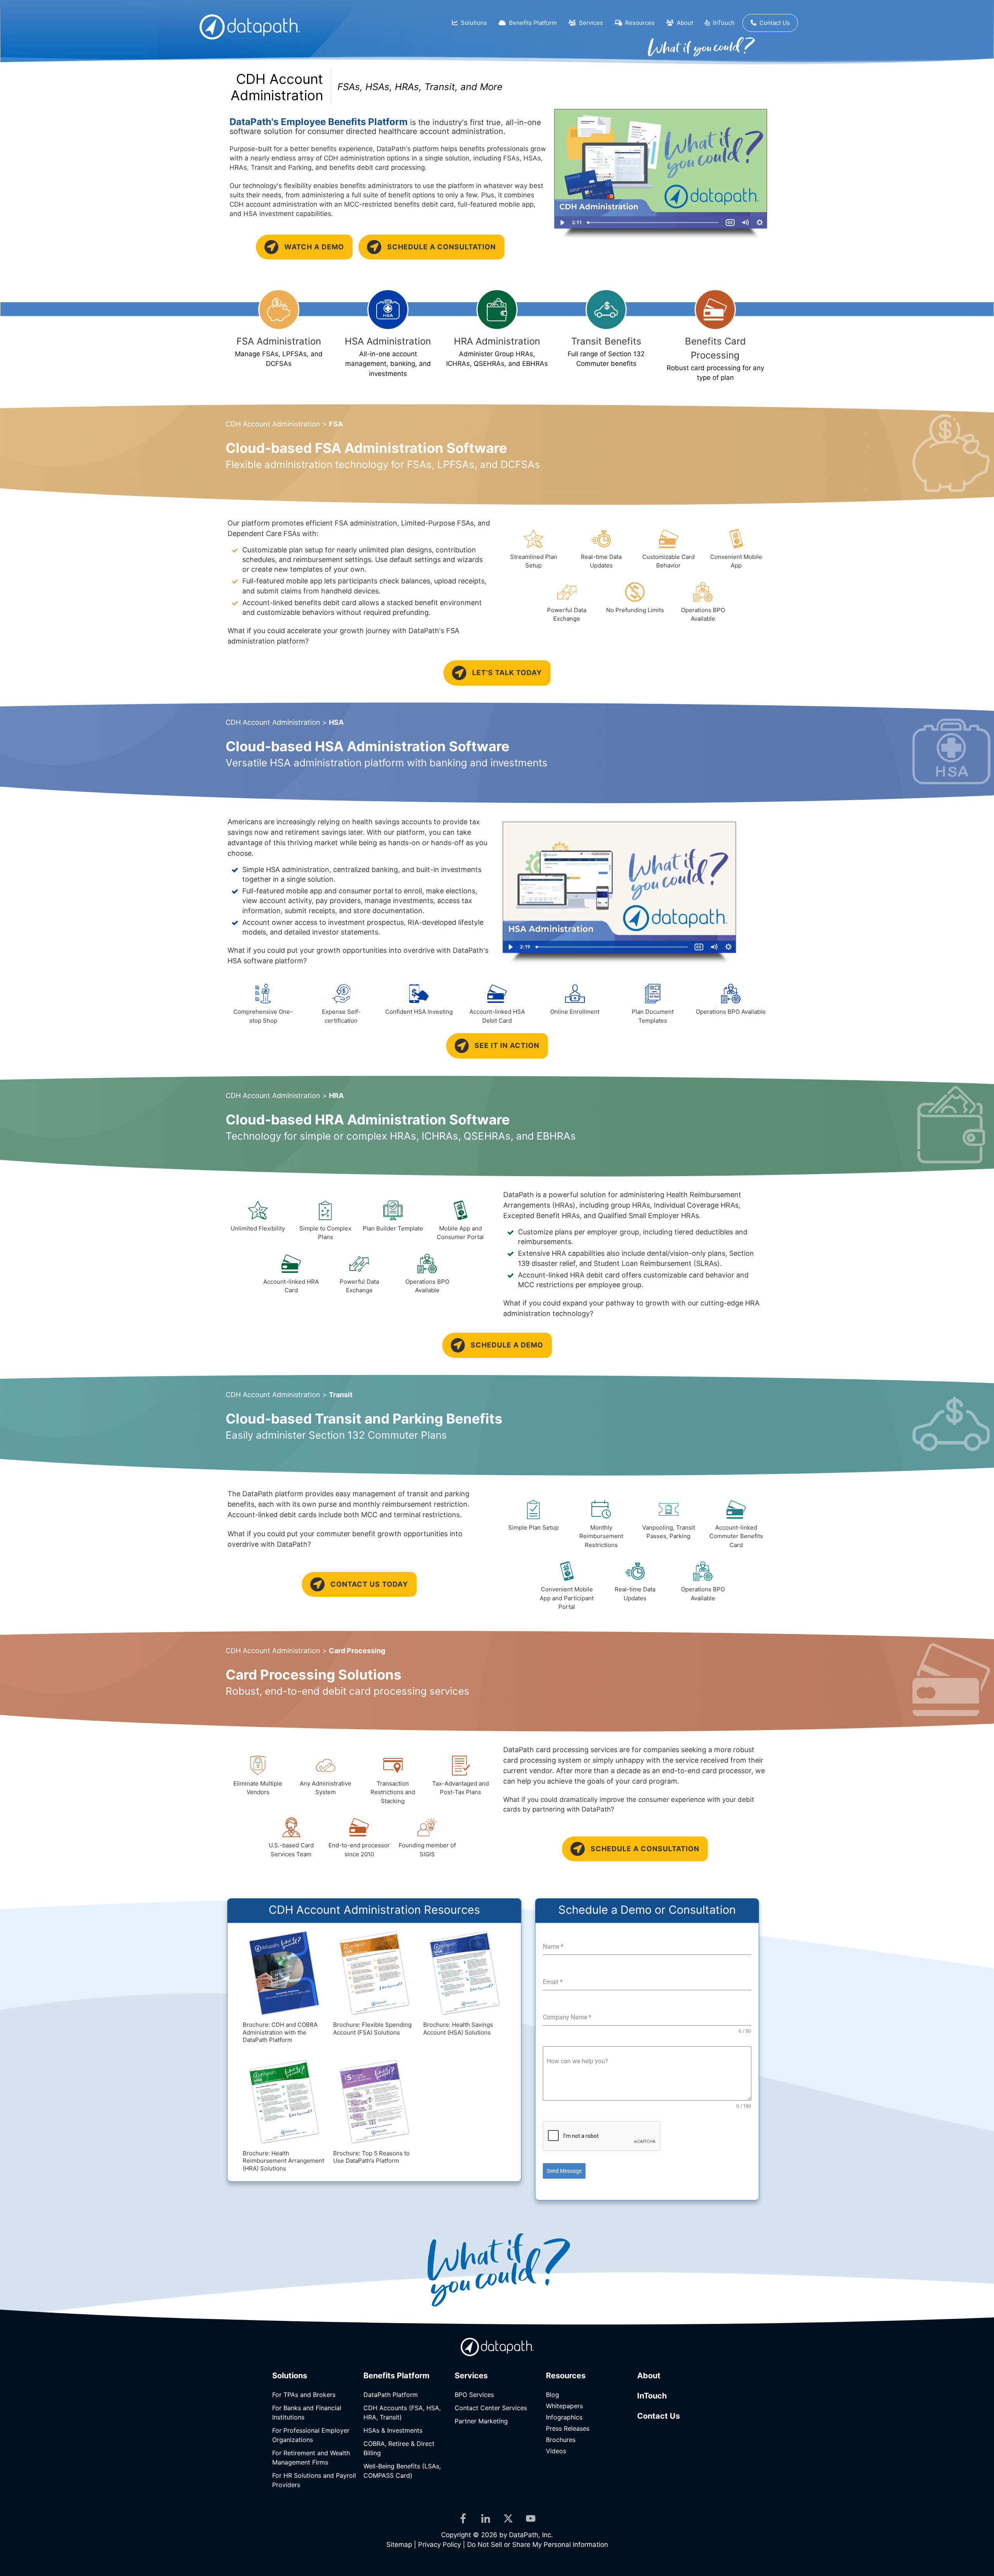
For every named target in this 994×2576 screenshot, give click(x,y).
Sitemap (399, 2545)
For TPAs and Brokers (304, 2395)
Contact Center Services (491, 2408)
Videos (556, 2451)
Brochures (561, 2440)
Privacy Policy (440, 2545)
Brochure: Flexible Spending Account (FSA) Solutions (372, 2029)
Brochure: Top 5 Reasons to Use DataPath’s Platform (371, 2157)
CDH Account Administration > (284, 424)
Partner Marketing (481, 2421)
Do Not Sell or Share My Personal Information (538, 2545)
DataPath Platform (391, 2395)
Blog (553, 2395)
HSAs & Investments (393, 2430)
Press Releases (568, 2428)
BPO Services (474, 2395)
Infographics (564, 2417)
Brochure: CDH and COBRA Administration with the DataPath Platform (280, 2032)
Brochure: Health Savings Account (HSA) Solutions (458, 2029)
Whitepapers (564, 2406)
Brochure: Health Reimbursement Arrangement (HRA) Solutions (283, 2161)
